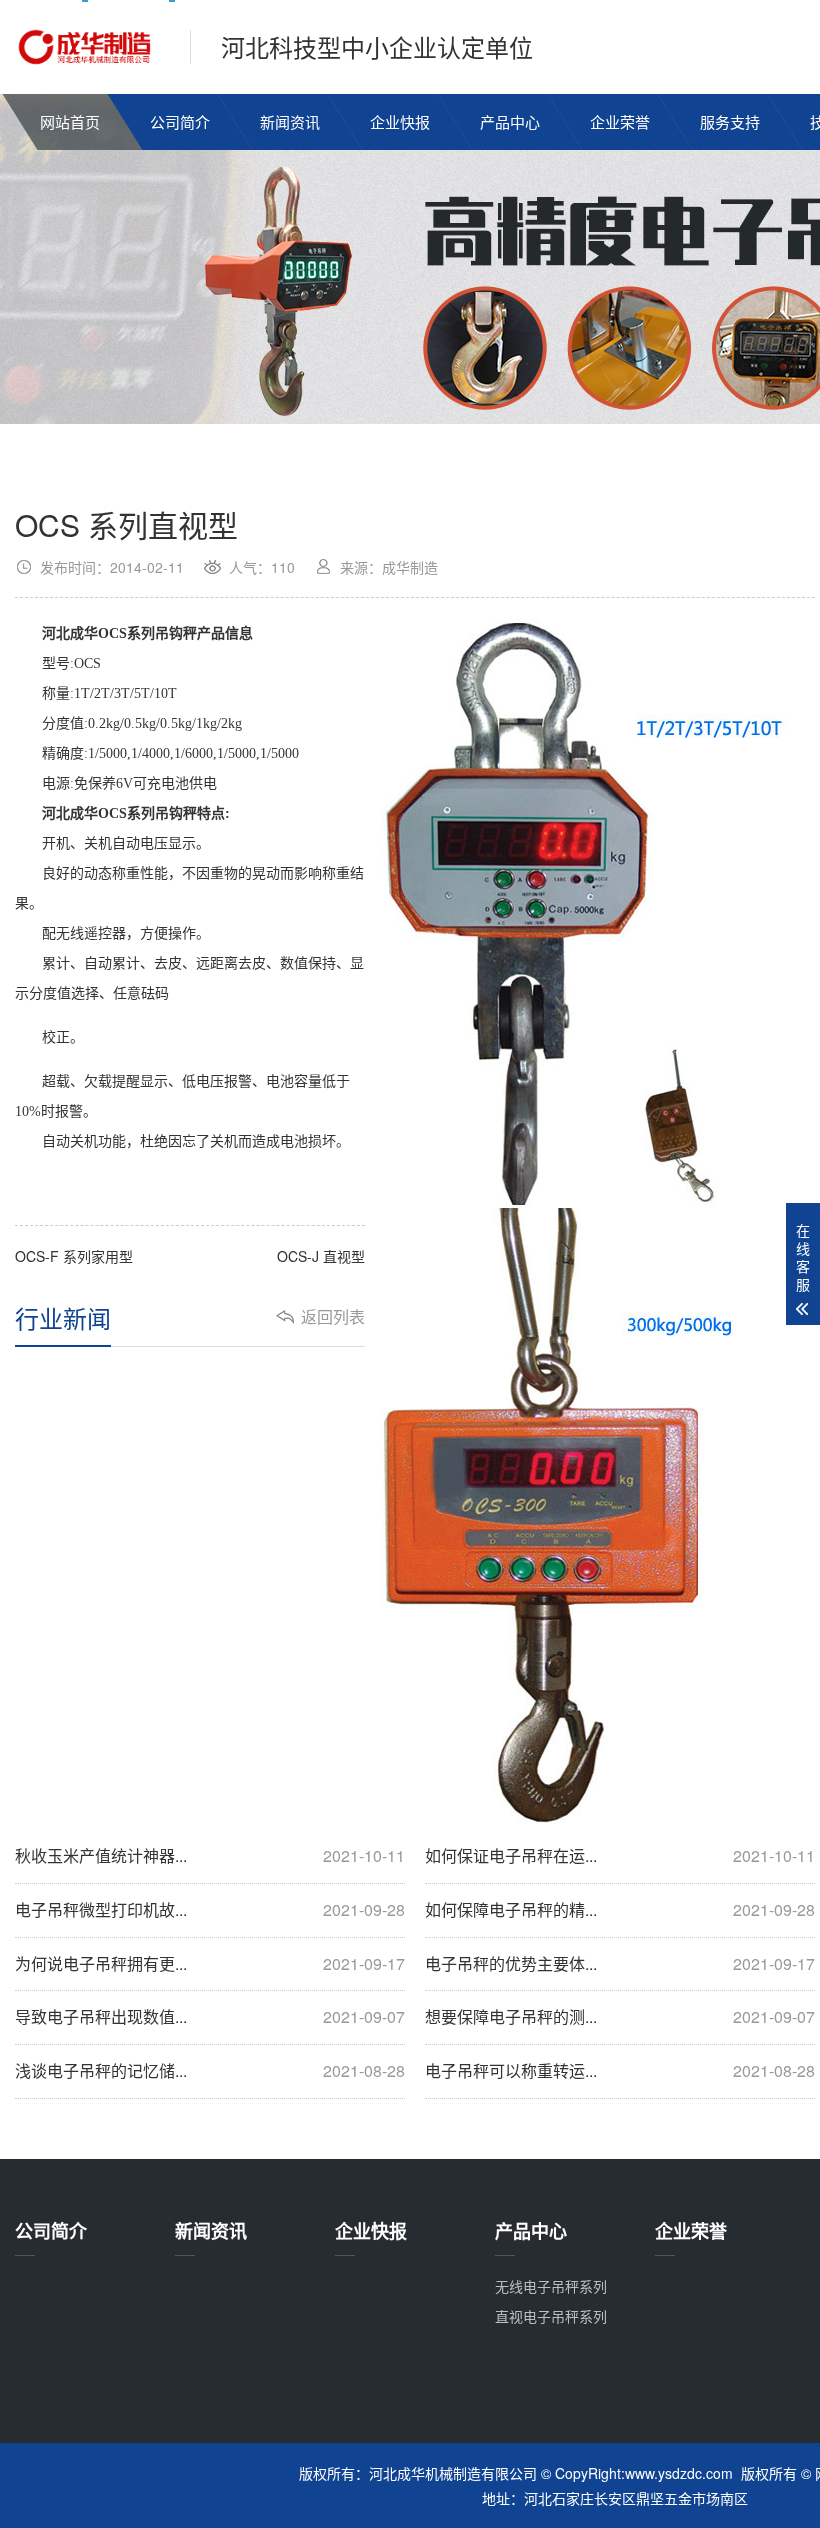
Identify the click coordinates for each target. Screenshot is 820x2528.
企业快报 (400, 121)
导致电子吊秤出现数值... (210, 2017)
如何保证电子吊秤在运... (620, 1856)
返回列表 (333, 1317)
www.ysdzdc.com (679, 2473)
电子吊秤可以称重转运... (620, 2071)
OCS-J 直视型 (321, 1256)
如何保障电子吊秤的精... (620, 1910)
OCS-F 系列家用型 (74, 1256)
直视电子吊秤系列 (551, 2316)
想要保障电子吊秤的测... (620, 2017)
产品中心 (510, 121)
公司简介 (180, 121)
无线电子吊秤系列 (551, 2286)
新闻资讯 (290, 121)
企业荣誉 (620, 121)
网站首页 (70, 121)
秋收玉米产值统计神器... (210, 1856)
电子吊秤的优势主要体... (620, 1964)
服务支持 (730, 121)
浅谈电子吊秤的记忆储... (210, 2071)
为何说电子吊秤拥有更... (210, 1964)
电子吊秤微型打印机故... (210, 1910)
